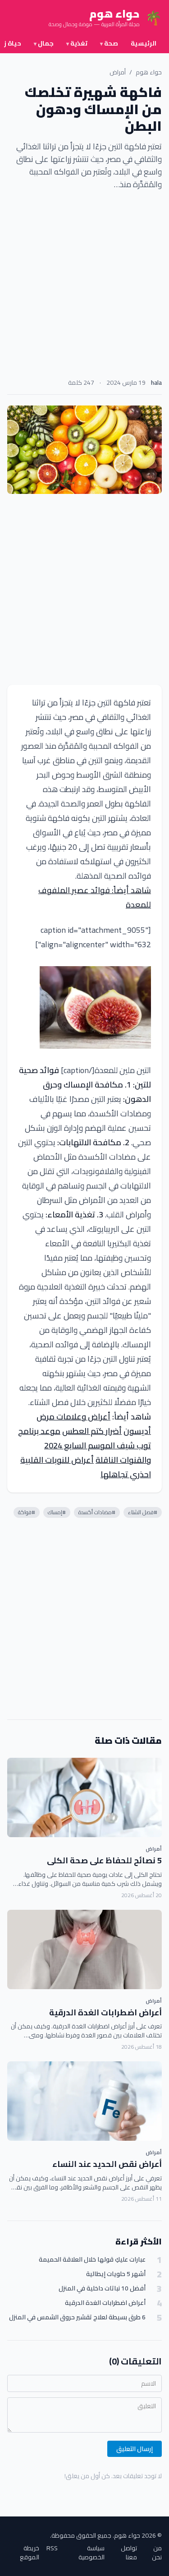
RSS (52, 2549)
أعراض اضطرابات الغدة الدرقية (105, 2012)
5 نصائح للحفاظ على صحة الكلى (104, 1860)
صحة (109, 43)
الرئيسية (144, 43)
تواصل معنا (129, 2553)
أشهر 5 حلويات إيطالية (116, 2274)
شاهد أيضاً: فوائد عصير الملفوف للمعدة (95, 897)
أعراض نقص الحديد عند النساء (107, 2164)
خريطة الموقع (30, 2553)
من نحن (157, 2553)
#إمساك (57, 1512)
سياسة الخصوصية (91, 2553)
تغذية (77, 43)
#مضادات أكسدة (97, 1512)
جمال (44, 43)
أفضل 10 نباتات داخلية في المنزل (102, 2288)
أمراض (118, 72)
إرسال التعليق (135, 2449)
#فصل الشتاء (143, 1512)
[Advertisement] (84, 287)
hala (156, 382)
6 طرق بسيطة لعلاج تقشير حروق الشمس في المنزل (77, 2317)
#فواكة (27, 1512)
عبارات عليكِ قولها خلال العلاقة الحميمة (92, 2260)
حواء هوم (149, 72)
